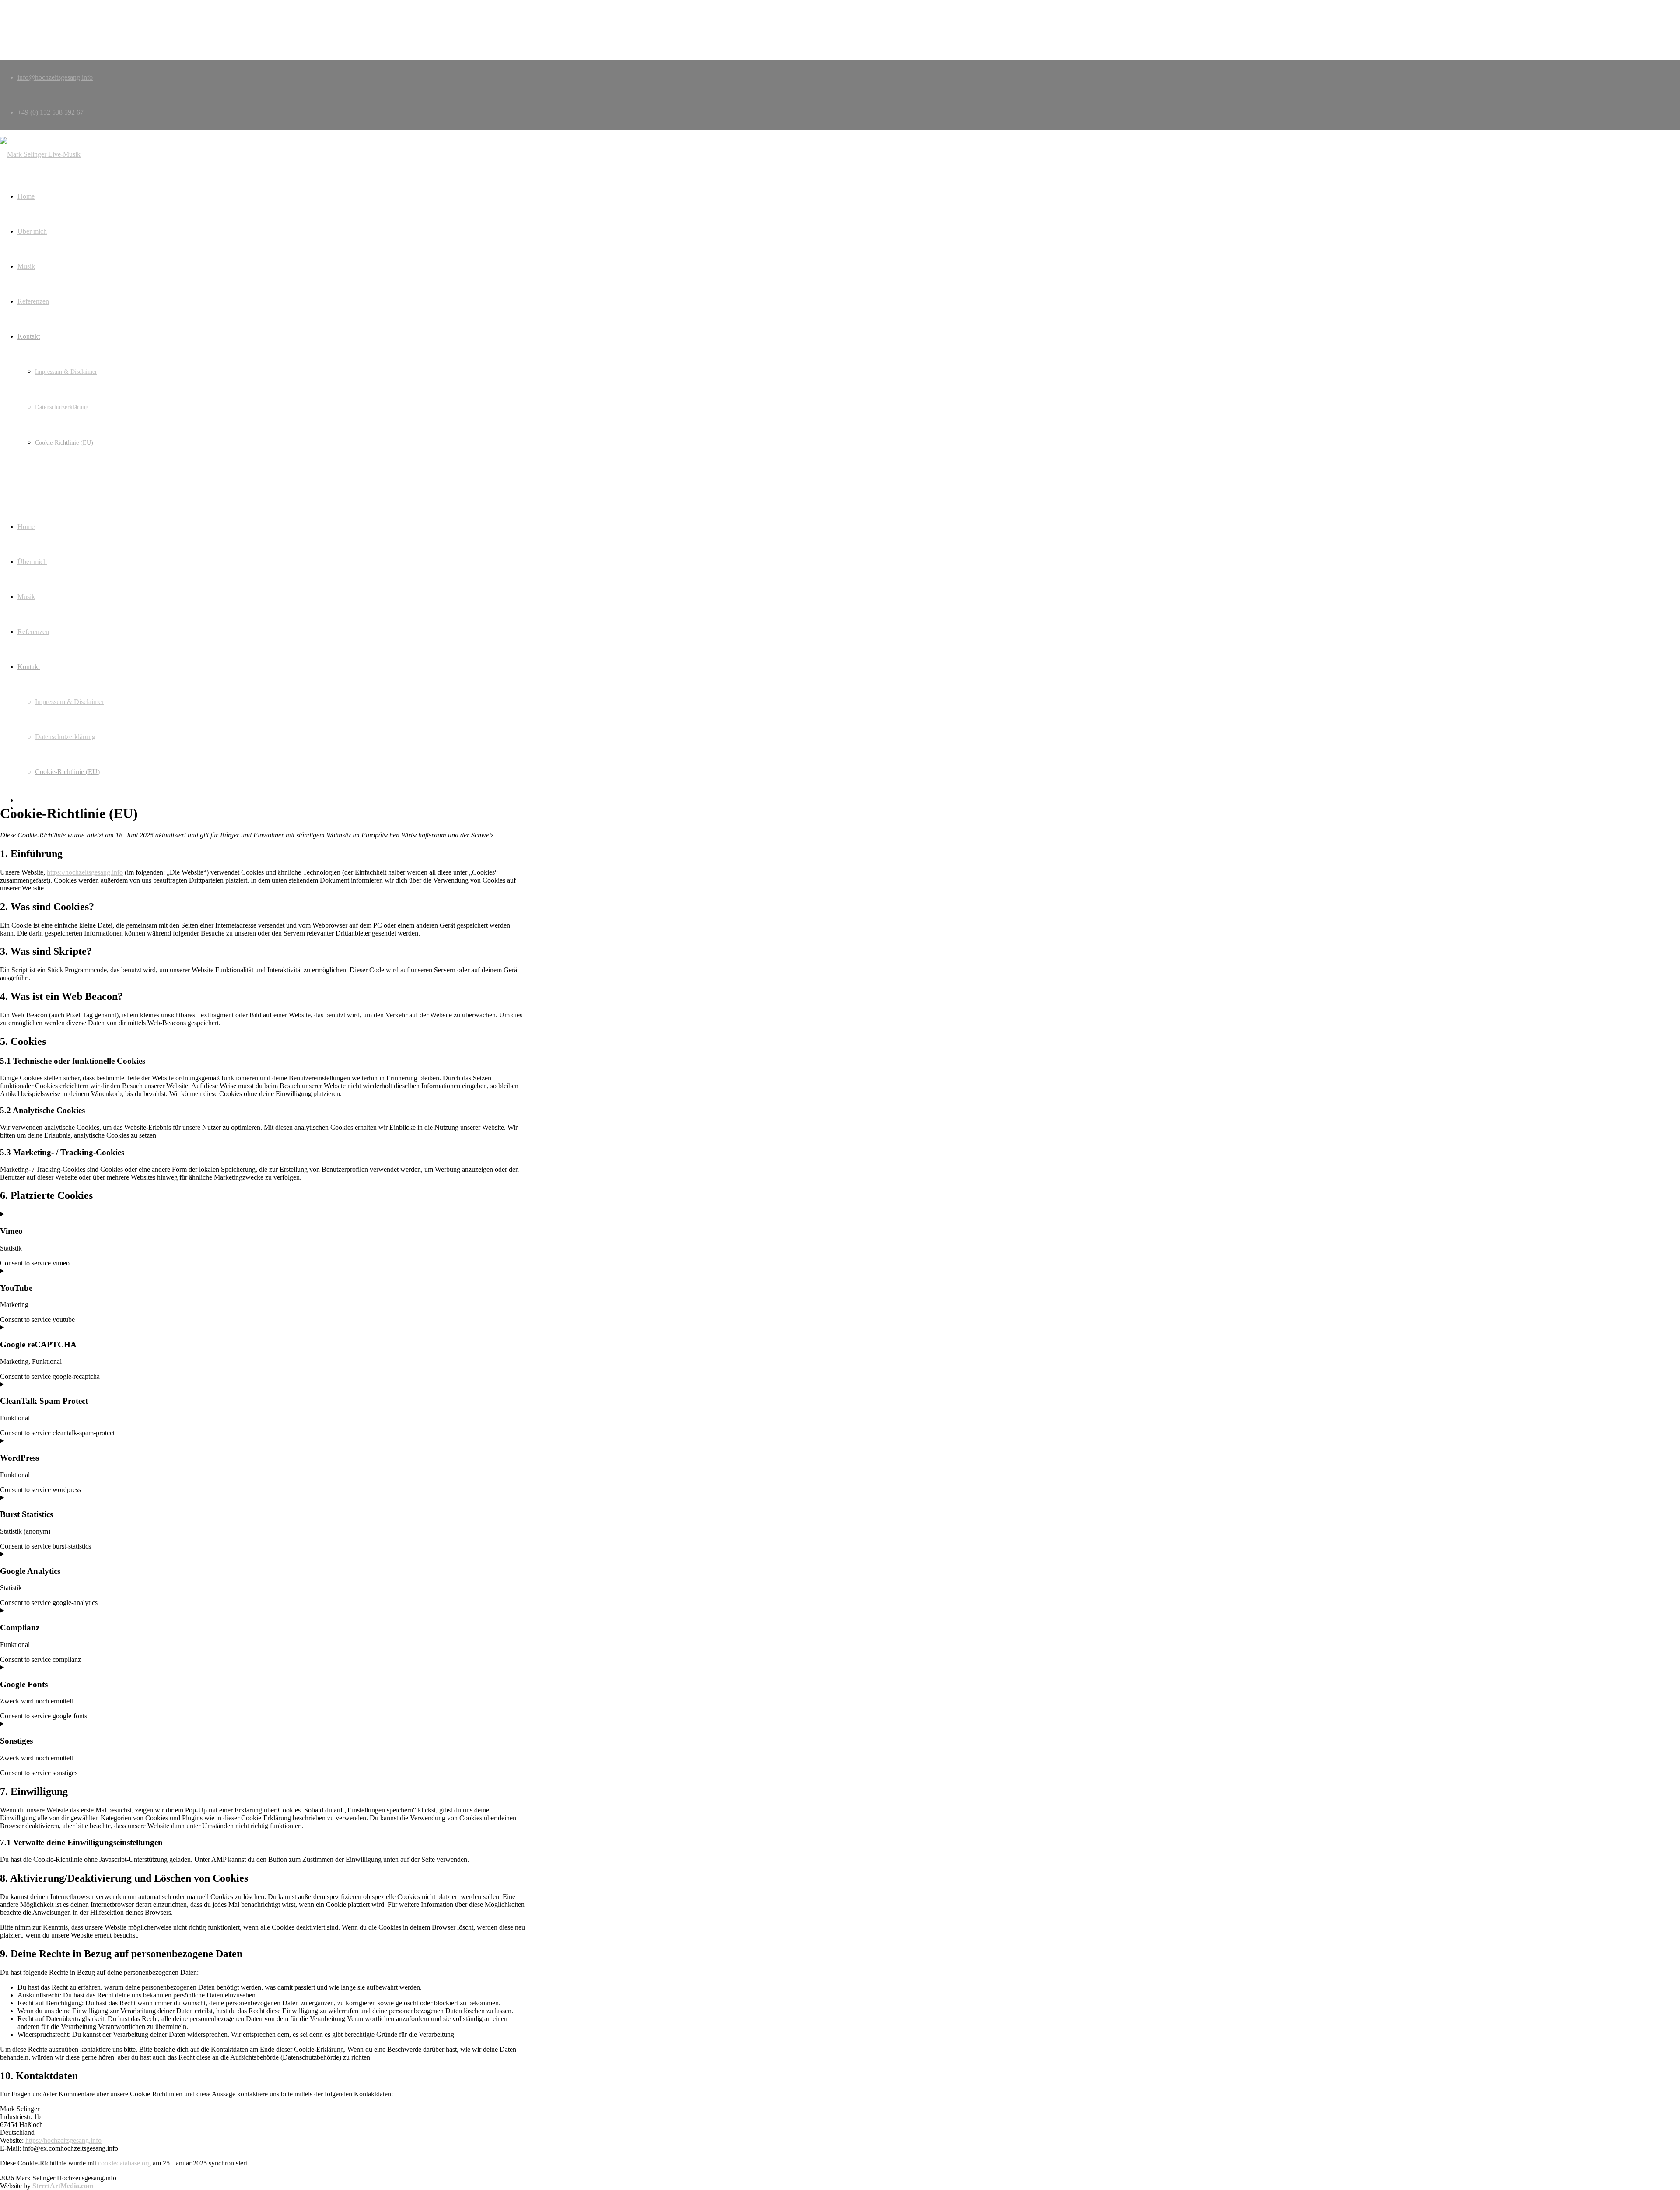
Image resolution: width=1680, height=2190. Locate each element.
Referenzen (33, 632)
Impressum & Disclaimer (69, 702)
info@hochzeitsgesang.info (55, 77)
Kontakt (29, 667)
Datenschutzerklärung (65, 737)
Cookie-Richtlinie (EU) (67, 772)
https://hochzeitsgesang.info (85, 872)
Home (26, 527)
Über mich (32, 562)
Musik (26, 597)
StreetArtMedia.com (63, 2186)
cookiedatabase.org (124, 2163)
